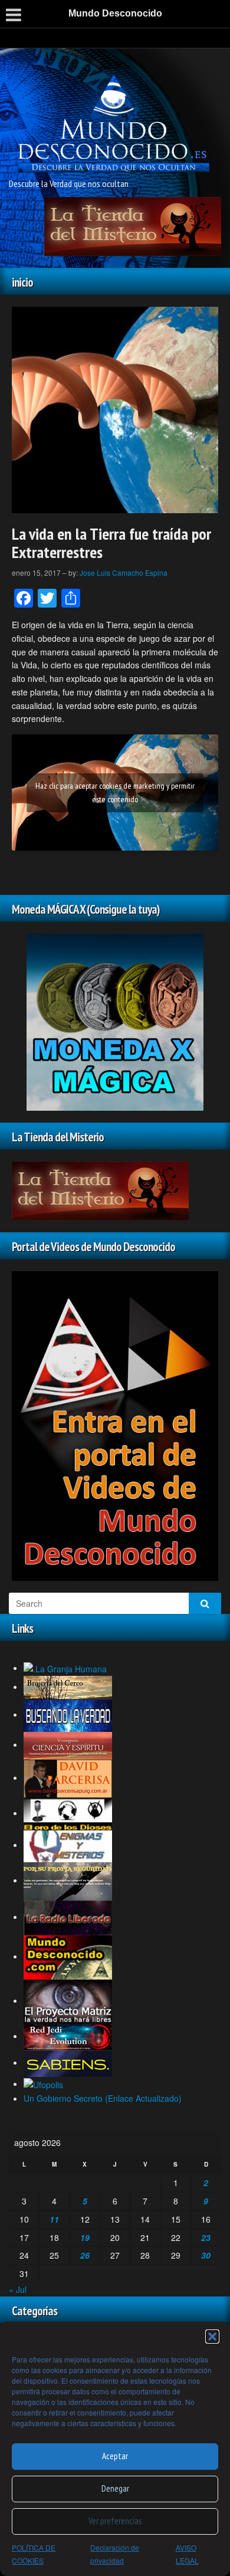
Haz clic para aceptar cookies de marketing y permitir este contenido (115, 793)
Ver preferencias (115, 2521)
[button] (212, 2337)
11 (54, 2219)
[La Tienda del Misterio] (133, 225)
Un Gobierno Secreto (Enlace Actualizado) (103, 2098)
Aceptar (115, 2456)
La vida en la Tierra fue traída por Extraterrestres (111, 543)
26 (85, 2255)
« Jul (18, 2289)
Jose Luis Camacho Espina (124, 572)
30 (206, 2255)
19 (85, 2237)
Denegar (115, 2488)
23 (206, 2237)
